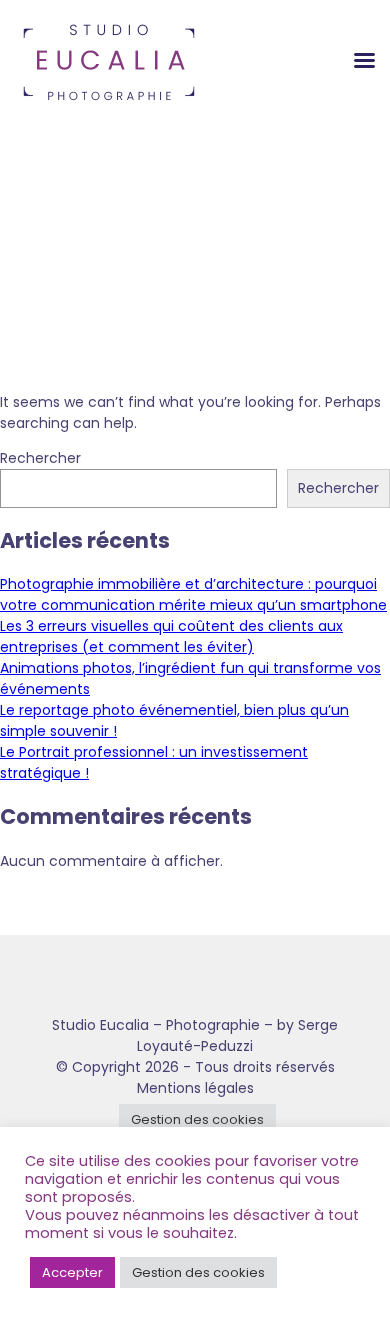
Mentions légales (195, 1088)
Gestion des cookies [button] (197, 1119)
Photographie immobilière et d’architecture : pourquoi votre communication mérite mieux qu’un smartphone (193, 594)
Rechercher (40, 458)
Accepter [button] (72, 1272)
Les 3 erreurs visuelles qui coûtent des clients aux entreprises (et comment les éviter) (171, 636)
